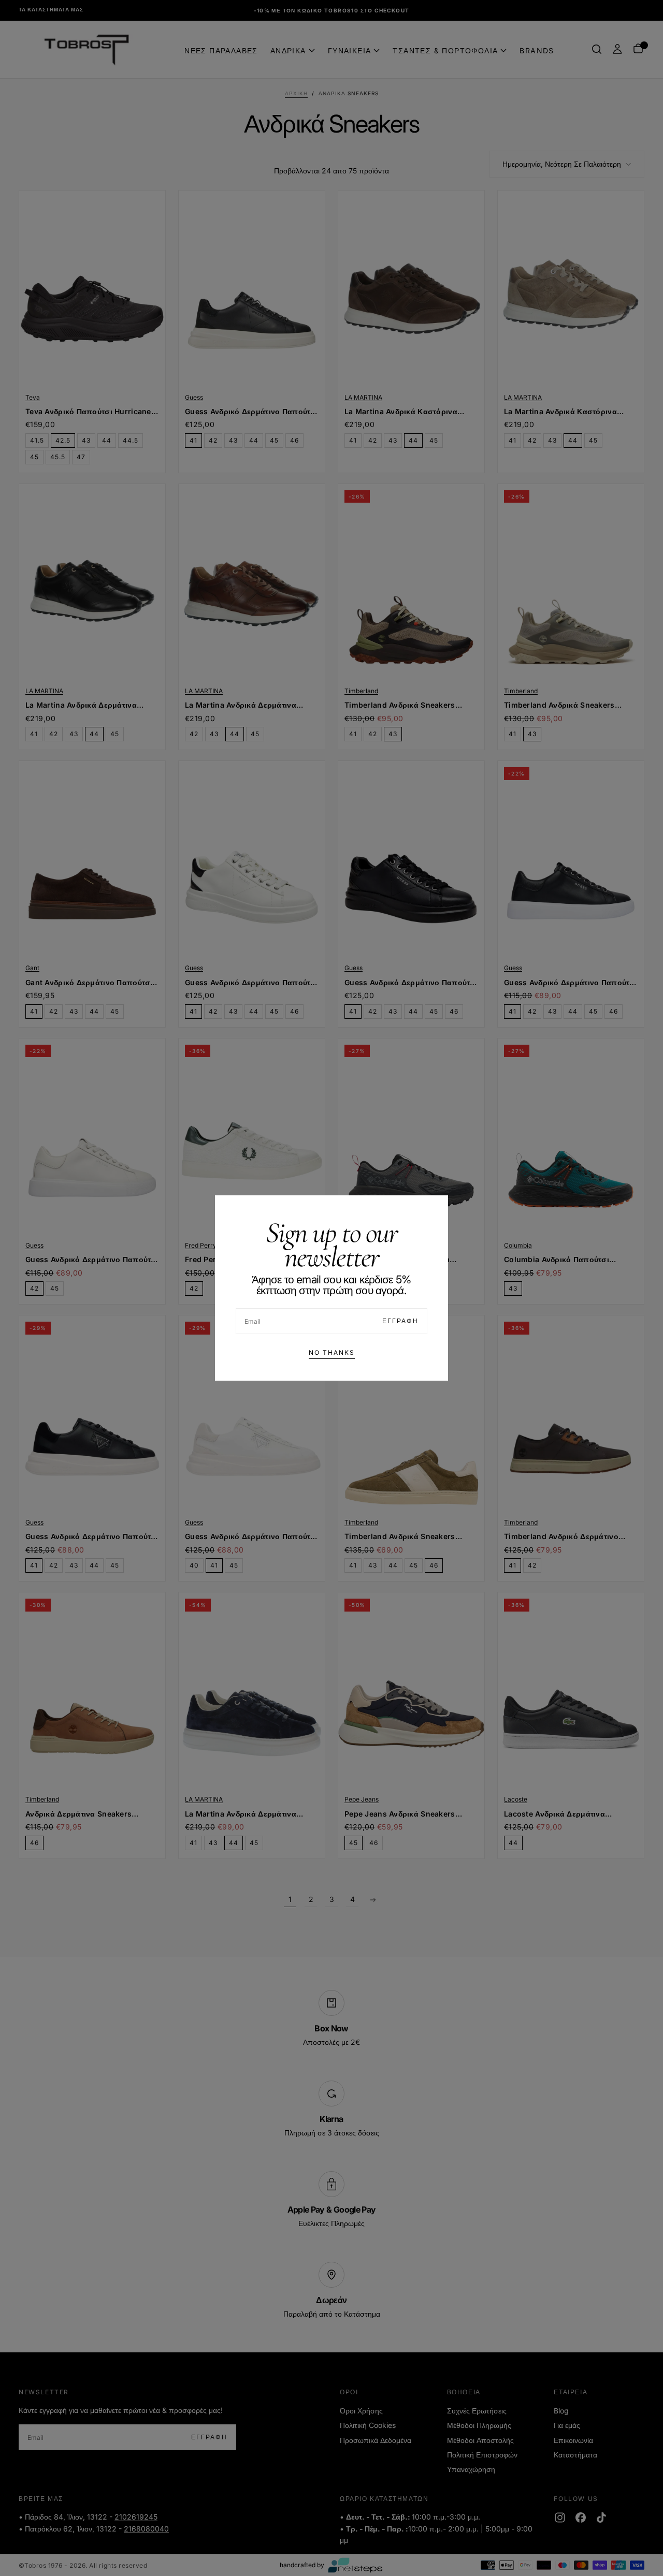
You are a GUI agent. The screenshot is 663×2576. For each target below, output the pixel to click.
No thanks (332, 1352)
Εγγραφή (400, 1321)
